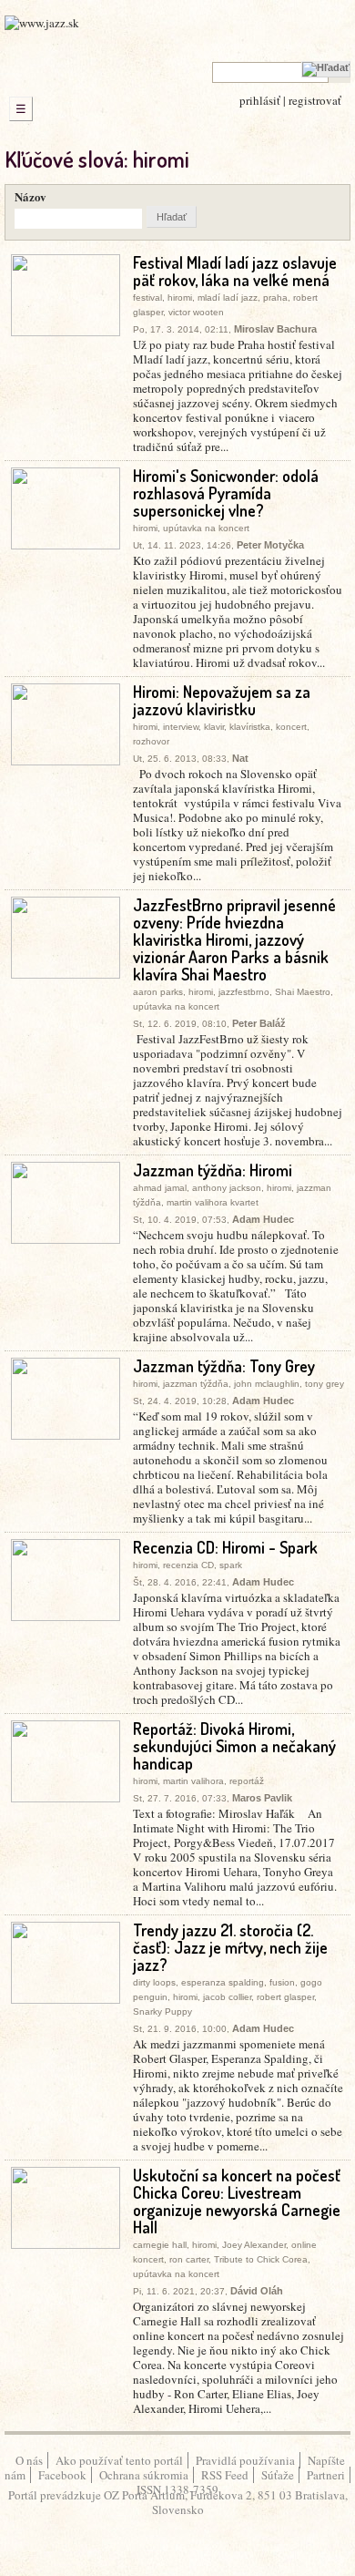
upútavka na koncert (206, 528)
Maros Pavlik (262, 1798)
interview (181, 727)
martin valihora (193, 1781)
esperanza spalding (223, 1982)
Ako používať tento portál (119, 2460)
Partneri (326, 2475)
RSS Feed (225, 2475)
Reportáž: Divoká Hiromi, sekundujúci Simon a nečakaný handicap (234, 1746)
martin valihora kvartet (213, 1202)
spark (231, 1565)
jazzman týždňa (196, 1384)
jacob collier (227, 1997)
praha (275, 298)
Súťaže (278, 2475)
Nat (240, 758)
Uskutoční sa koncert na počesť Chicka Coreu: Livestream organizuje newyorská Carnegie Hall (237, 2201)
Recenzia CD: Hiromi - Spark (225, 1547)
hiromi (180, 298)
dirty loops (154, 1982)
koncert (291, 727)
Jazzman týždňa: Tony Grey (224, 1366)
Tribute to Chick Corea (261, 2259)
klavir (214, 727)
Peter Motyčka (270, 545)
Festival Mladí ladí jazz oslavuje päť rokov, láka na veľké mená (235, 271)
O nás (29, 2460)
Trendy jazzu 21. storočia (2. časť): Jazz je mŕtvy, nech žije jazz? (230, 1947)
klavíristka (250, 727)
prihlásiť (260, 100)
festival (147, 298)
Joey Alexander (254, 2245)
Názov (30, 196)
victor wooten (196, 312)
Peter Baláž (259, 1023)
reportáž (247, 1781)
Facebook (62, 2475)
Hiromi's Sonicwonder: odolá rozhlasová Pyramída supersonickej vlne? (226, 493)
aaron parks (158, 992)
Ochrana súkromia (144, 2475)
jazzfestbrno (244, 992)
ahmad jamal (160, 1188)
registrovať (315, 100)
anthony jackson (227, 1188)
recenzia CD (188, 1565)
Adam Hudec (263, 1219)
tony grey (325, 1384)
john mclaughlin (267, 1384)
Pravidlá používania (245, 2460)
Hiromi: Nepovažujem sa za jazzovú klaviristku (222, 700)
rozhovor (151, 741)
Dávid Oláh (257, 2291)
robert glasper (285, 1997)
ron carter (189, 2259)
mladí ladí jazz (228, 298)
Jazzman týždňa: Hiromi (213, 1170)
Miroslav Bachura (275, 329)
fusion (282, 1982)
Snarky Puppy (162, 2012)
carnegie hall (160, 2245)
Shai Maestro (303, 992)
